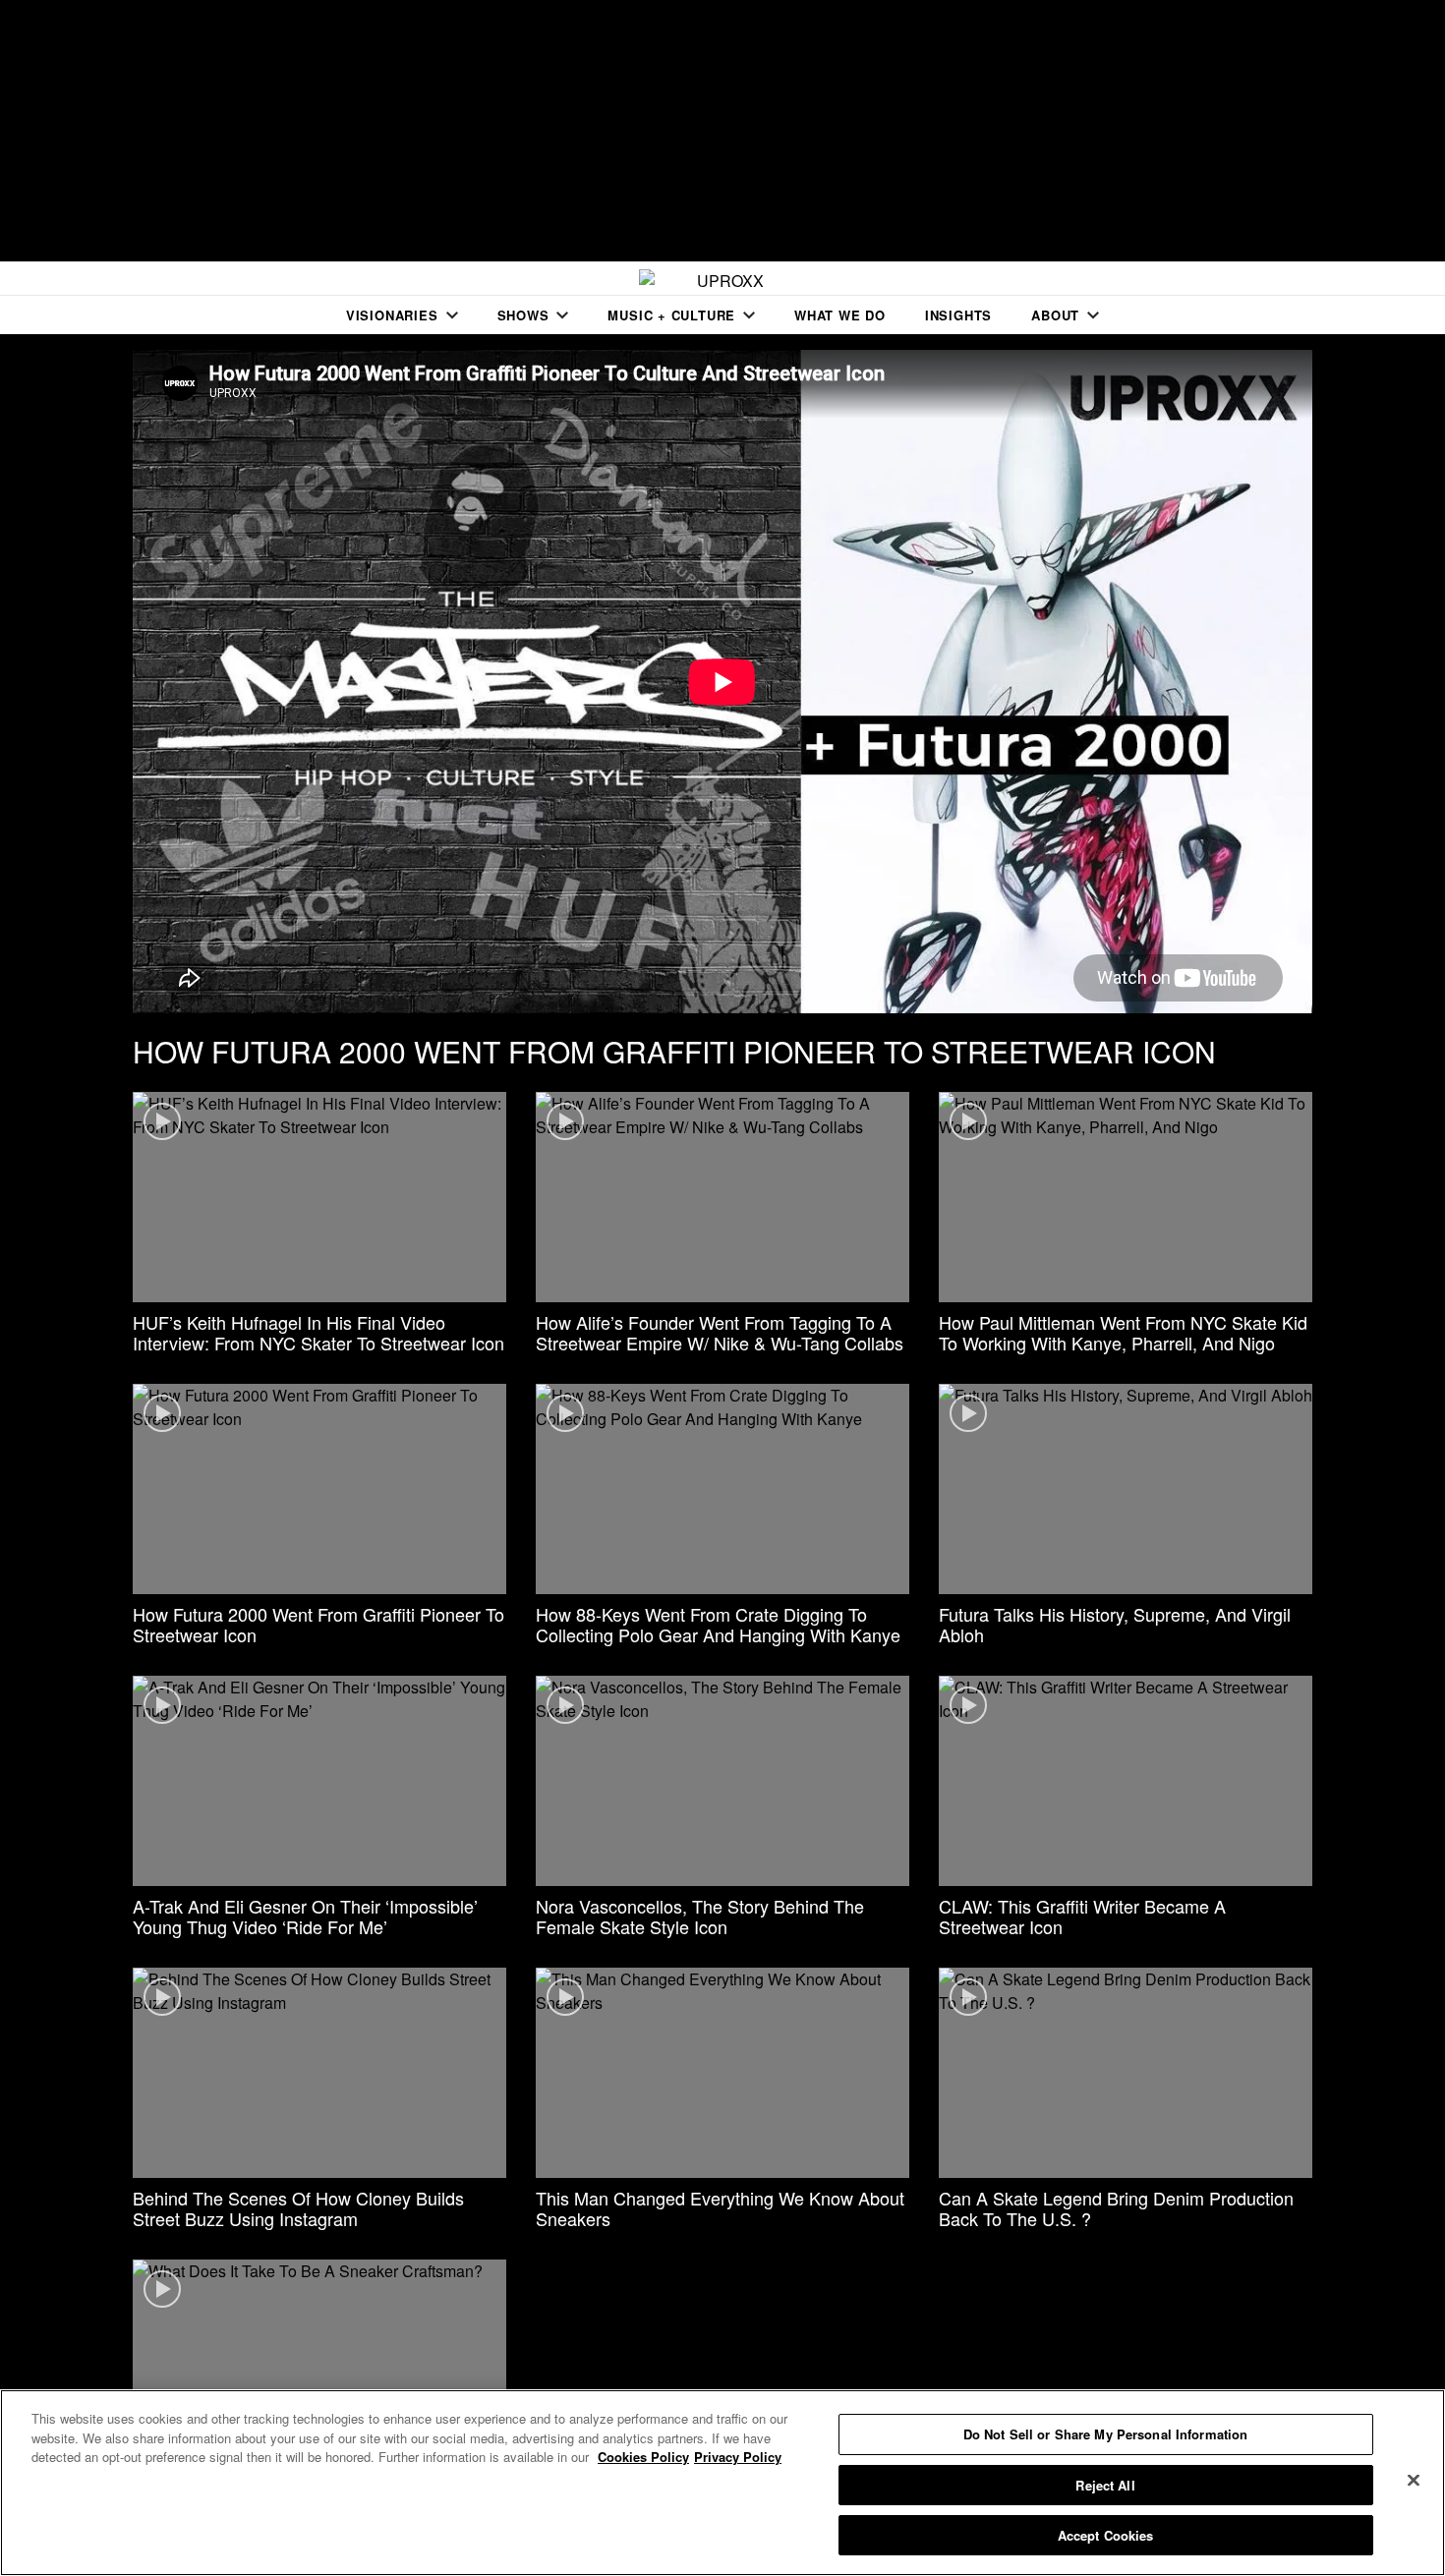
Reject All (1105, 2485)
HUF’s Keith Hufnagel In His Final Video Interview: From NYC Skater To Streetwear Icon (318, 1333)
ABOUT (1055, 315)
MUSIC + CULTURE (671, 315)
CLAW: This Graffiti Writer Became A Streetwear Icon (1082, 1917)
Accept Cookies (1106, 2535)
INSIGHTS (958, 315)
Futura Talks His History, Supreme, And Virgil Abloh (1115, 1625)
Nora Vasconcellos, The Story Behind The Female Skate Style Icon (700, 1917)
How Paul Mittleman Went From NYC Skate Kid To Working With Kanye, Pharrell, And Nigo (1123, 1333)
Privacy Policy (738, 2457)
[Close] (1414, 2481)
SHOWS (523, 315)
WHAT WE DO (840, 315)
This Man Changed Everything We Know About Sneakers (720, 2208)
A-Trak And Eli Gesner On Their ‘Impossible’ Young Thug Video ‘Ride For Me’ (305, 1917)
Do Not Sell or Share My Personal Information (1106, 2434)
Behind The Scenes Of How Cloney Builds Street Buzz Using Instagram (298, 2208)
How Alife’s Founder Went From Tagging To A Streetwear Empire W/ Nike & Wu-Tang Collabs (720, 1333)
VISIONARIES (392, 315)
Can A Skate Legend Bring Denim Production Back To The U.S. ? (1116, 2208)
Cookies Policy (643, 2457)
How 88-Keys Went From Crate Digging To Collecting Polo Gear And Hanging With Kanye (718, 1625)
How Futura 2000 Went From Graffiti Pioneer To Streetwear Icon (318, 1625)
